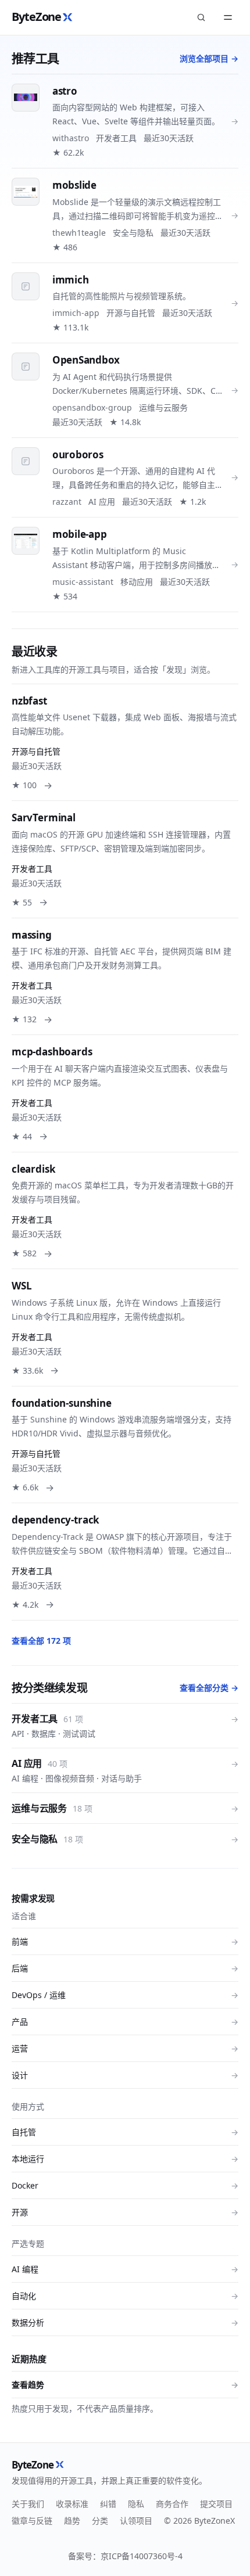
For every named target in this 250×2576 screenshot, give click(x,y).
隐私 (136, 2504)
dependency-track (56, 1520)
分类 (100, 2521)
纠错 (108, 2504)
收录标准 (72, 2504)
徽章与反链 (32, 2521)
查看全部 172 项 (41, 1641)
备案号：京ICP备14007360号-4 (125, 2556)
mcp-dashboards (52, 1052)
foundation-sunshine (62, 1403)
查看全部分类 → (209, 1688)
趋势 (72, 2521)
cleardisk (33, 1169)
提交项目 (216, 2504)
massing (32, 935)
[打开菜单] (228, 17)
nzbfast (29, 701)
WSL (22, 1286)
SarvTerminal (44, 818)
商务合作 (172, 2504)
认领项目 (136, 2521)
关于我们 (28, 2504)
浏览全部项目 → (209, 58)
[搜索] (201, 17)
